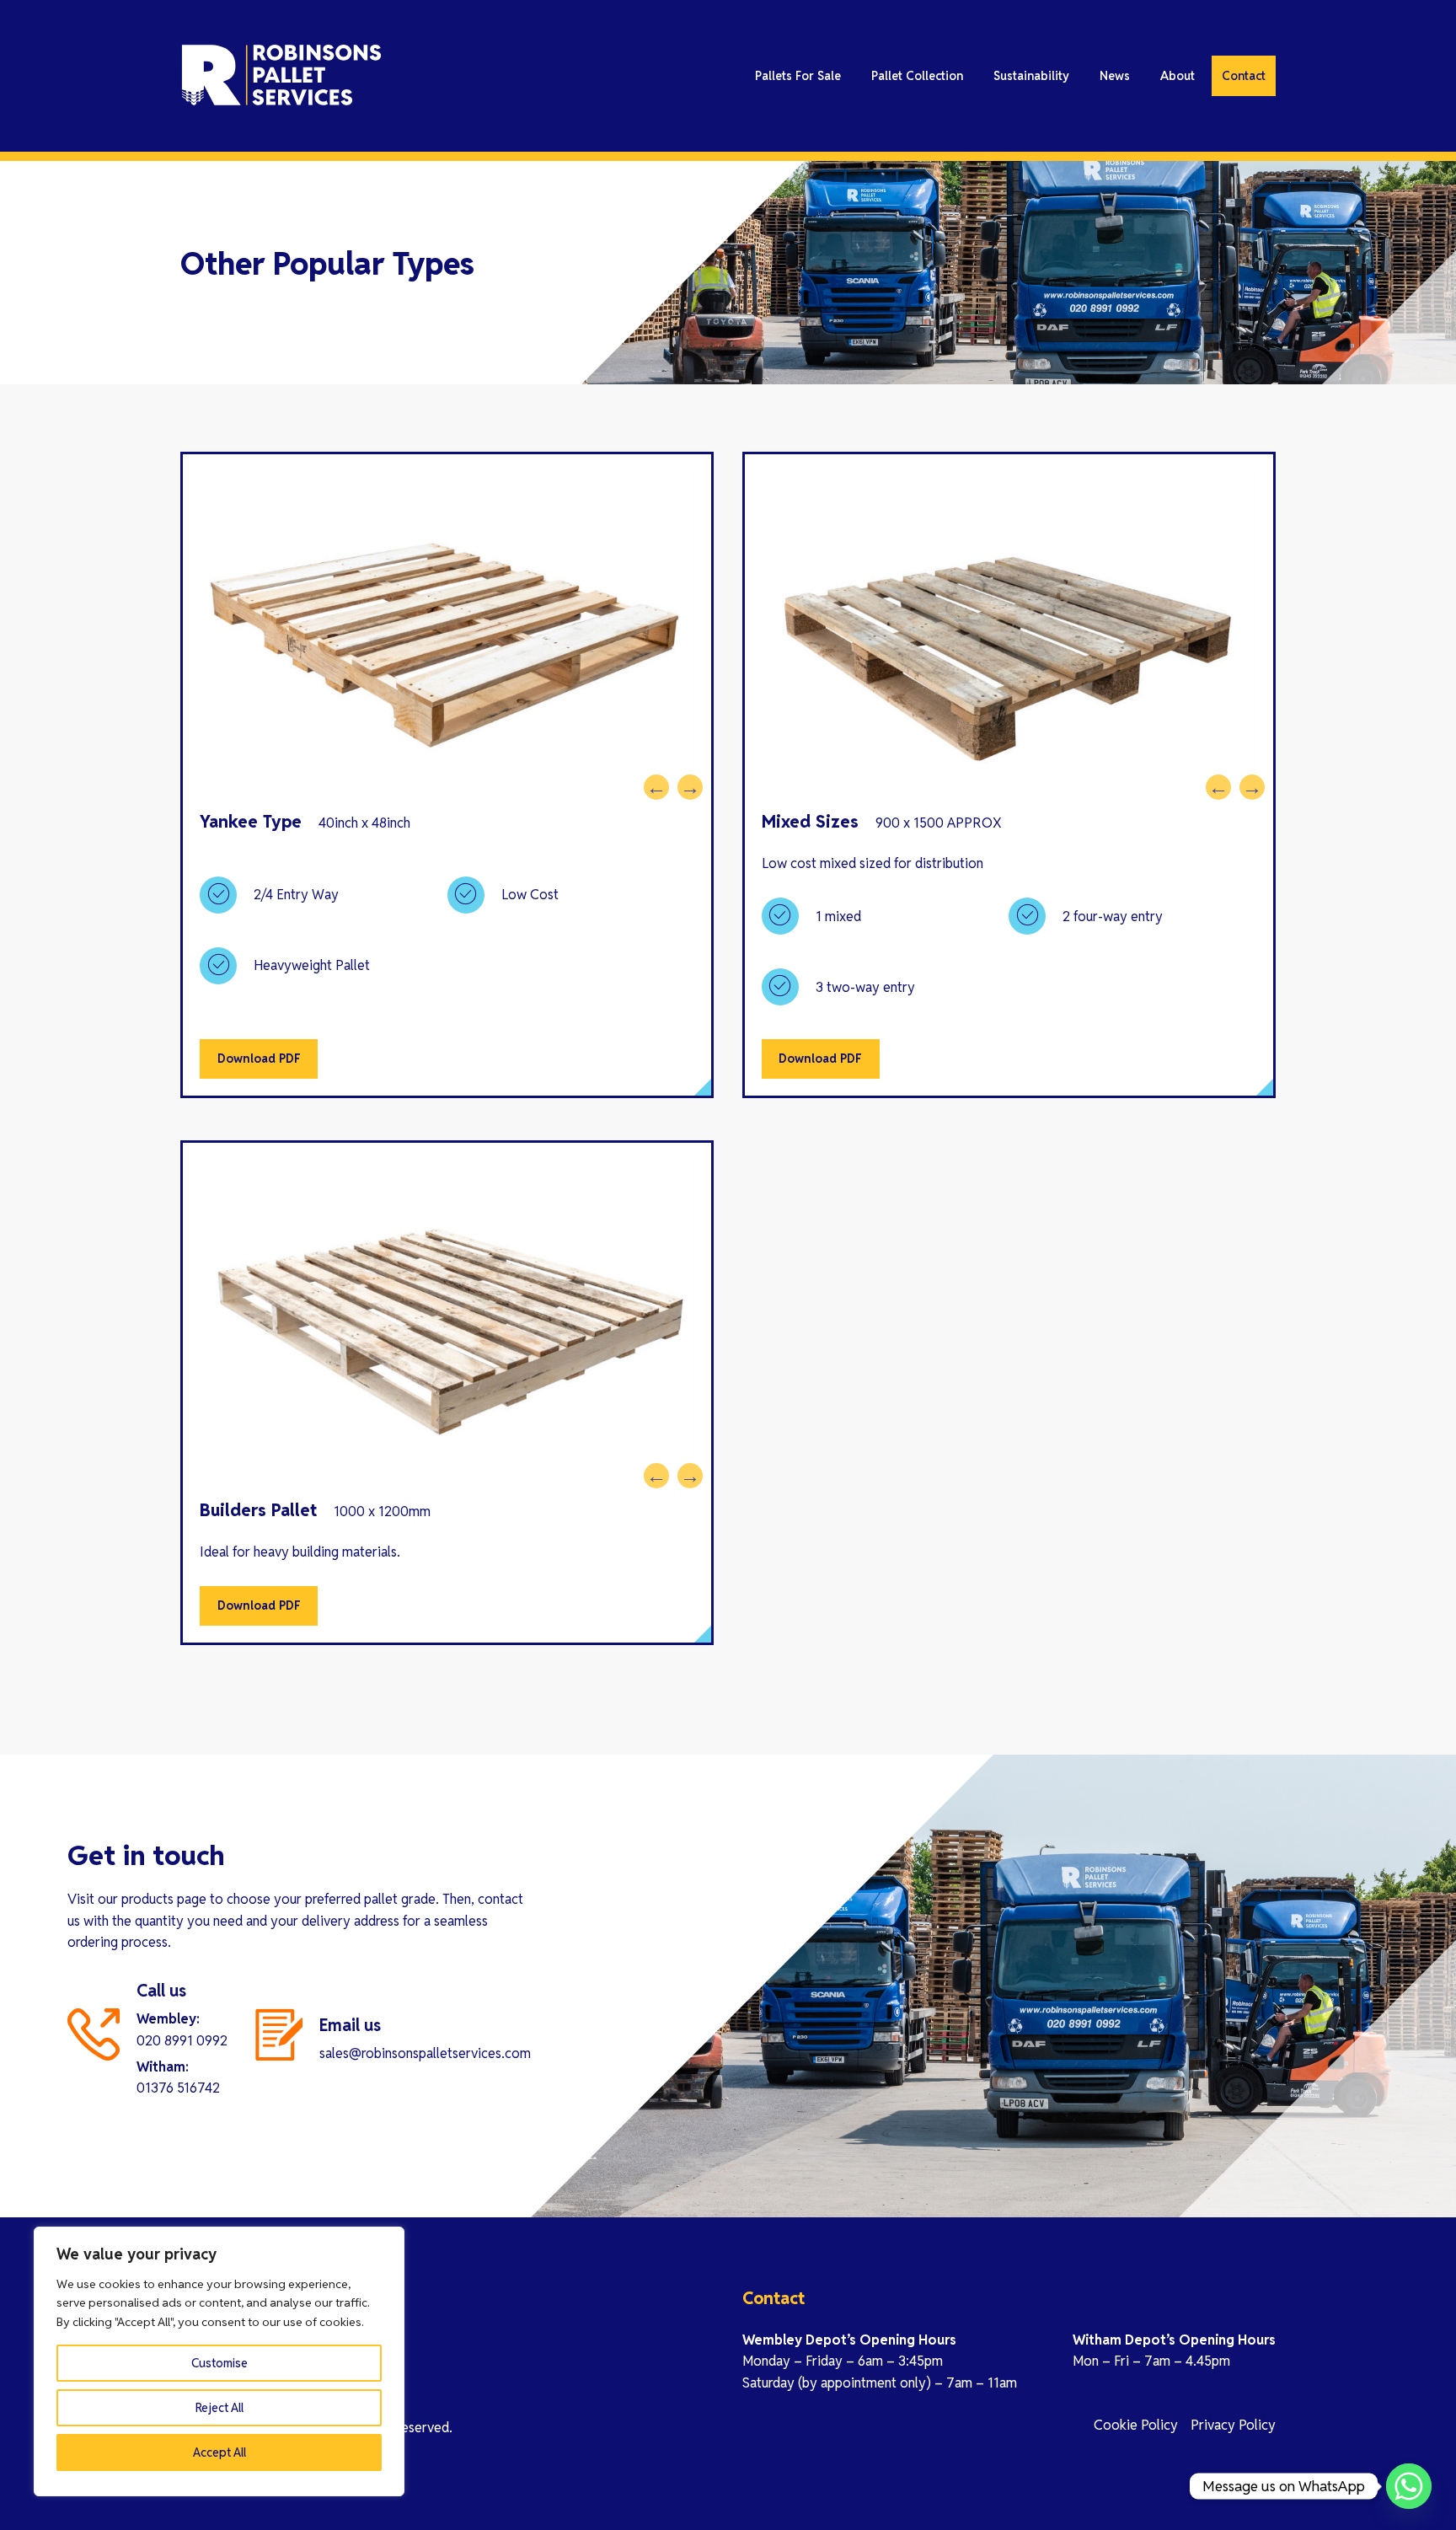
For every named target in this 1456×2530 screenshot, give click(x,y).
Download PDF (259, 1059)
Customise (219, 2363)
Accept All (219, 2452)
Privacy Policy (1233, 2425)
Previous (652, 783)
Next (686, 783)
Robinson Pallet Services (332, 76)
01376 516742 (178, 2088)
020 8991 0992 (182, 2041)
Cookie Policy (1136, 2425)
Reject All (219, 2408)
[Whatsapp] (1409, 2486)
